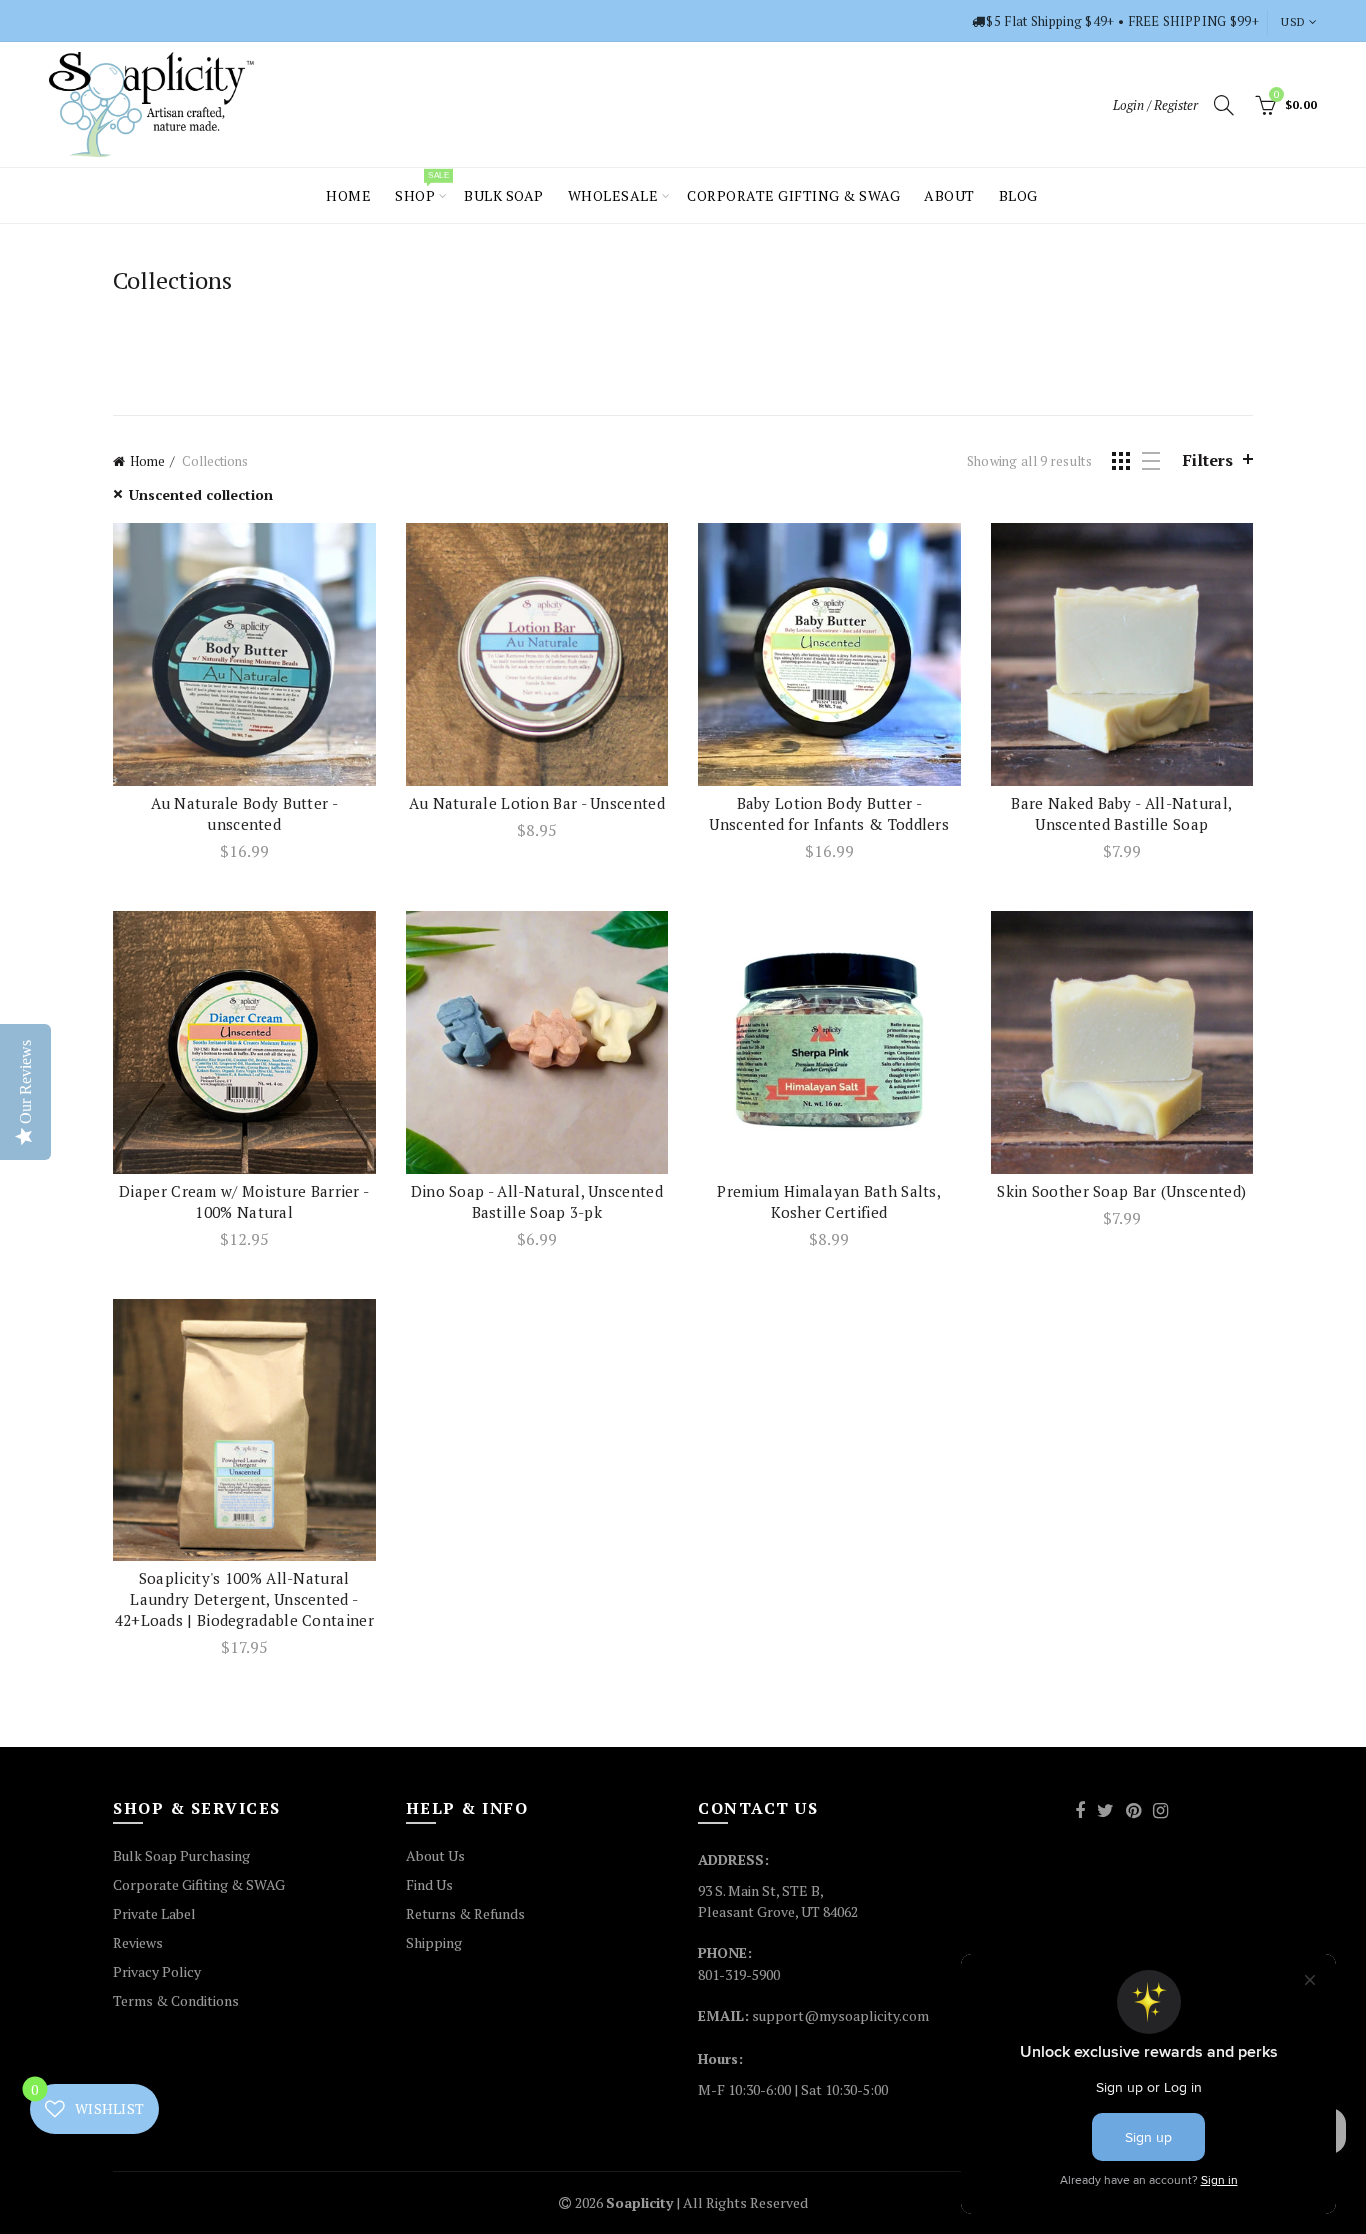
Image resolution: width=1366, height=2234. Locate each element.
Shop (421, 187)
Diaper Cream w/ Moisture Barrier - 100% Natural (244, 1201)
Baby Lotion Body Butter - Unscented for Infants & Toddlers (829, 813)
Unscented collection (201, 494)
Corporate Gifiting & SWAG (199, 1884)
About (949, 195)
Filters (1208, 460)
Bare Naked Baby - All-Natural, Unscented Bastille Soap (1121, 813)
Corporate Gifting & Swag (793, 195)
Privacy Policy (157, 1971)
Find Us (429, 1884)
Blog (1018, 195)
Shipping (434, 1942)
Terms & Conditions (176, 2000)
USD (1293, 21)
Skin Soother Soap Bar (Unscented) (1121, 1191)
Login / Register (1155, 105)
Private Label (154, 1913)
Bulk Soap (504, 195)
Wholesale (613, 195)
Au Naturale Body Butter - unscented (245, 813)
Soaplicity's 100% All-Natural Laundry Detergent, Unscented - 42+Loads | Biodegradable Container (244, 1599)
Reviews (138, 1942)
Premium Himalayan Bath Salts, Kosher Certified (829, 1201)
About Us (435, 1855)
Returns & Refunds (465, 1913)
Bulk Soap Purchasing (181, 1855)
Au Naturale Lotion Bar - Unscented (537, 803)
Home (348, 195)
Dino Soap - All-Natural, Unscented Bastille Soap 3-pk (537, 1201)
